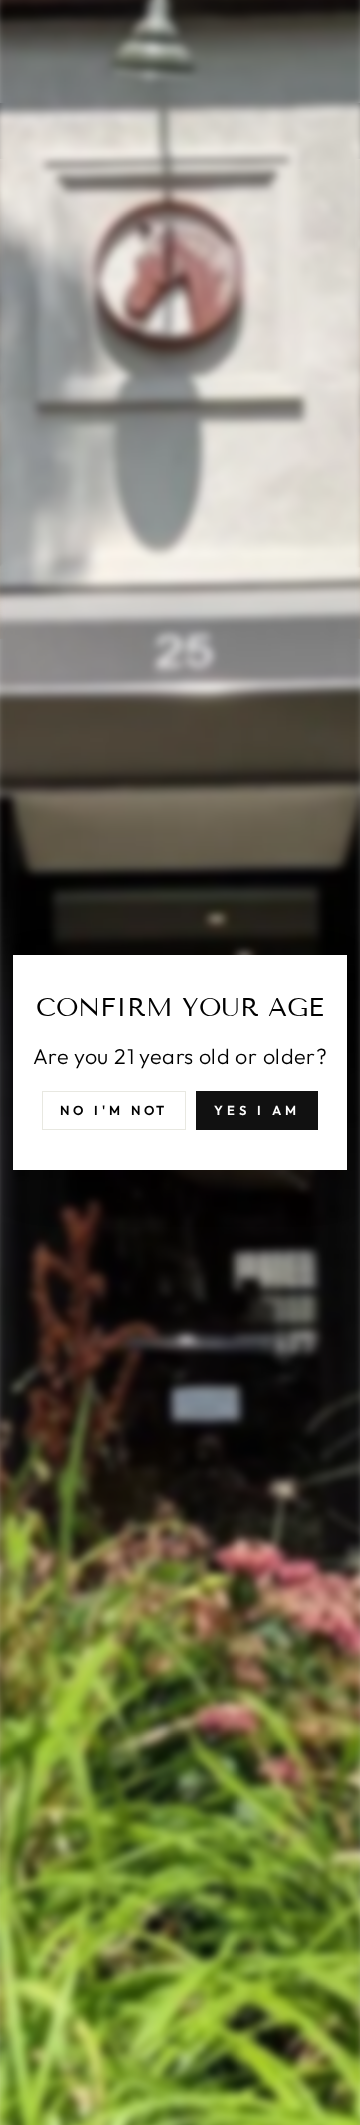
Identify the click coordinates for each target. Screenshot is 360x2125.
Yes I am (256, 1110)
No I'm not (114, 1110)
